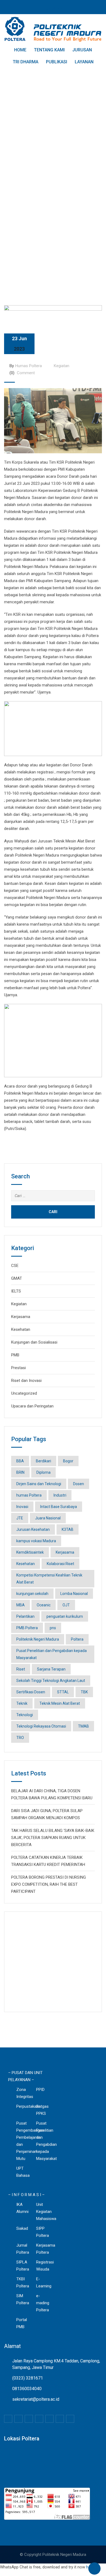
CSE (15, 1266)
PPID (40, 2090)
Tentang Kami (49, 50)
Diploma (43, 1472)
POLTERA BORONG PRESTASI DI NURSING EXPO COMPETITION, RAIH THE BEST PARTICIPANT (49, 1884)
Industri (60, 1495)
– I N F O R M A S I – (26, 2195)
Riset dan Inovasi (26, 1381)
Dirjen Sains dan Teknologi (39, 1484)
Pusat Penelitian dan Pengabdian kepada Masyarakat (52, 1654)
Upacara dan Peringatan (32, 1406)
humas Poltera (29, 1495)
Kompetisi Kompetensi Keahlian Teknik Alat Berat (49, 1579)
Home (20, 50)
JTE (20, 1518)
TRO (20, 1738)
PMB (15, 1355)
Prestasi (18, 1368)
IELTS (16, 1291)
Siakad (22, 2228)
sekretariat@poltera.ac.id (36, 2399)
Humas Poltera (29, 366)
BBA (20, 1461)
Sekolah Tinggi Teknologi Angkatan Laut (51, 1681)
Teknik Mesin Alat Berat (60, 1703)
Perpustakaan (29, 2106)
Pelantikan (25, 1616)
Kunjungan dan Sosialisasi (34, 1342)
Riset (21, 1669)
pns (53, 1628)
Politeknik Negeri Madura (38, 1639)
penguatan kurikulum (65, 1616)
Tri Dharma (26, 62)
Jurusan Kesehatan (33, 1529)
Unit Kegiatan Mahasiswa (46, 2212)
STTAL (63, 1692)
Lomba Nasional (74, 1594)
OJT (66, 1605)
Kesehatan (21, 1329)
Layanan (84, 62)
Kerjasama (21, 1317)
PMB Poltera (27, 1628)
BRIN (20, 1472)
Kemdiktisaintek (30, 1552)
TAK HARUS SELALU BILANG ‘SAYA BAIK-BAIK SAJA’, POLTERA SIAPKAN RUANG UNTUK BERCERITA (53, 1838)
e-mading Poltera (43, 2303)
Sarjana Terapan (51, 1669)
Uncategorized (24, 1393)
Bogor (68, 1461)
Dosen (79, 1484)
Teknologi (25, 1715)
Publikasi (57, 62)
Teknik (22, 1703)
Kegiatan (62, 366)
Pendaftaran (53, 9)
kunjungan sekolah (32, 1594)
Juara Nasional (48, 1518)
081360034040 (27, 2389)
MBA (21, 1605)
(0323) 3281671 (28, 2378)
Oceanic (44, 1605)
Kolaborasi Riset (60, 1564)
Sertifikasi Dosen (31, 1692)
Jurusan (82, 50)
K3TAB (68, 1529)
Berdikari (43, 1461)
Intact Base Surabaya (59, 1507)
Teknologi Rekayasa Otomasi (41, 1726)
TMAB (83, 1726)
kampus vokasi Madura (36, 1541)
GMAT (17, 1278)
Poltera (77, 1639)
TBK (84, 1692)
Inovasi (22, 1507)
